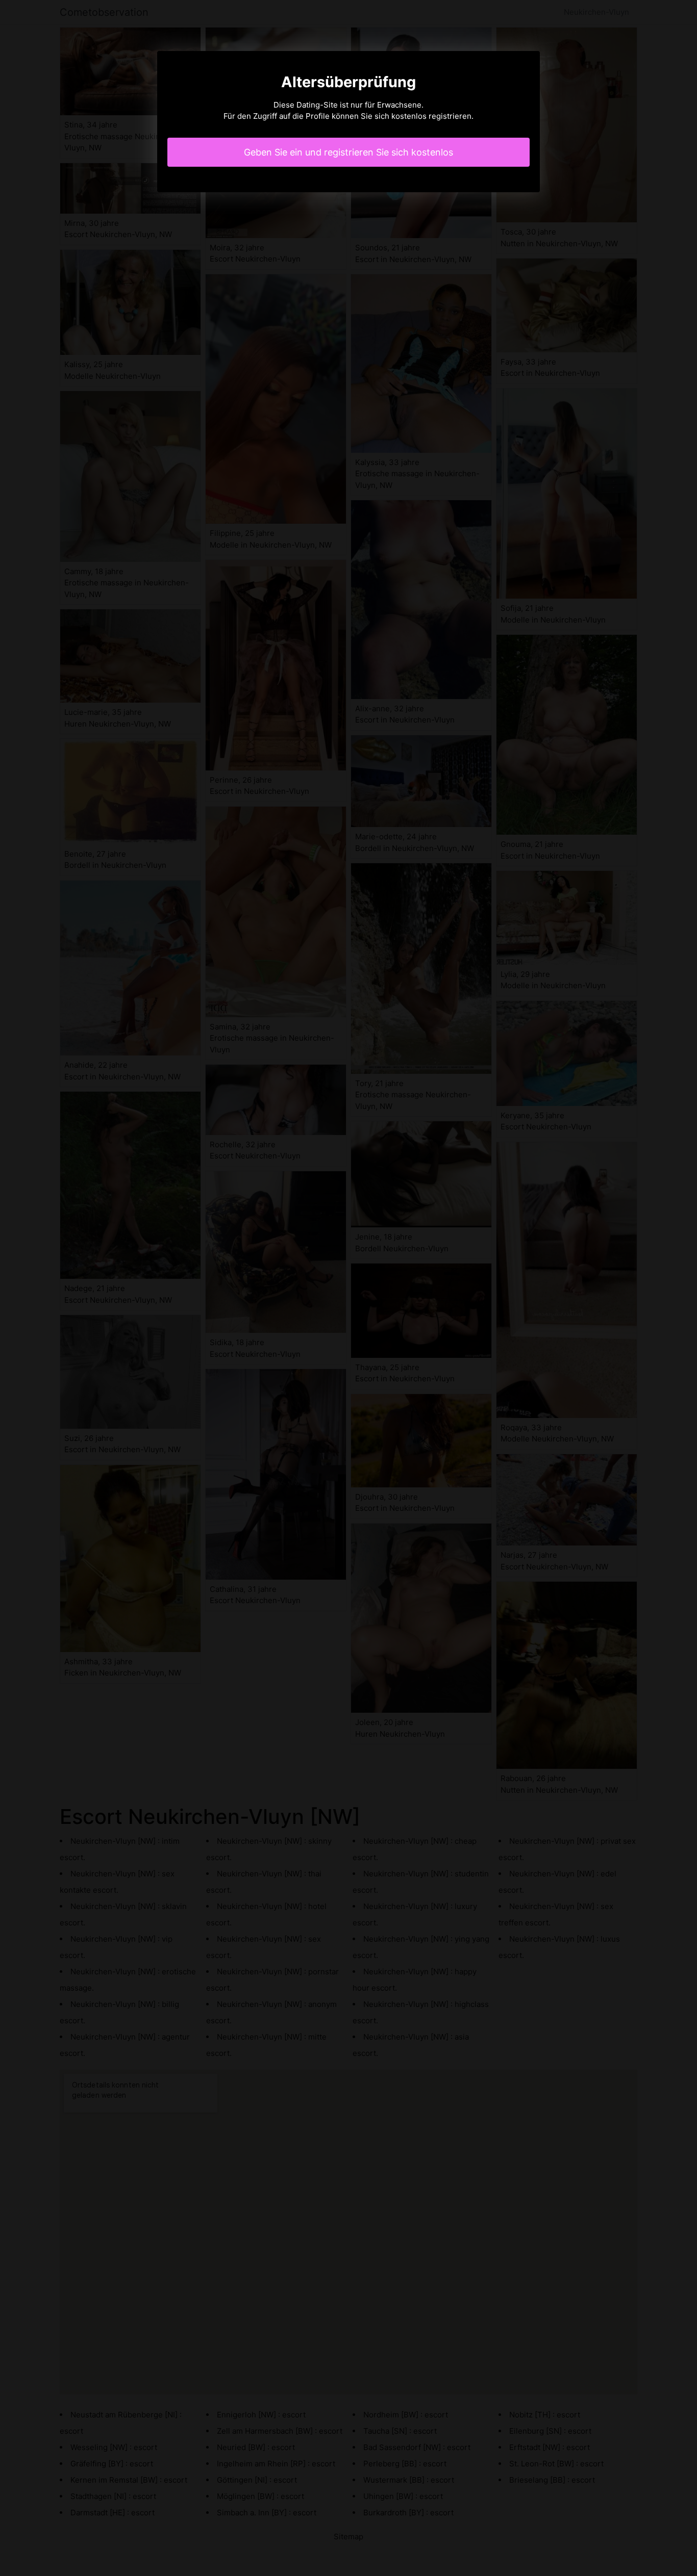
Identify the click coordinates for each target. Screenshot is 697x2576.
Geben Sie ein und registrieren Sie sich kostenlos (348, 152)
